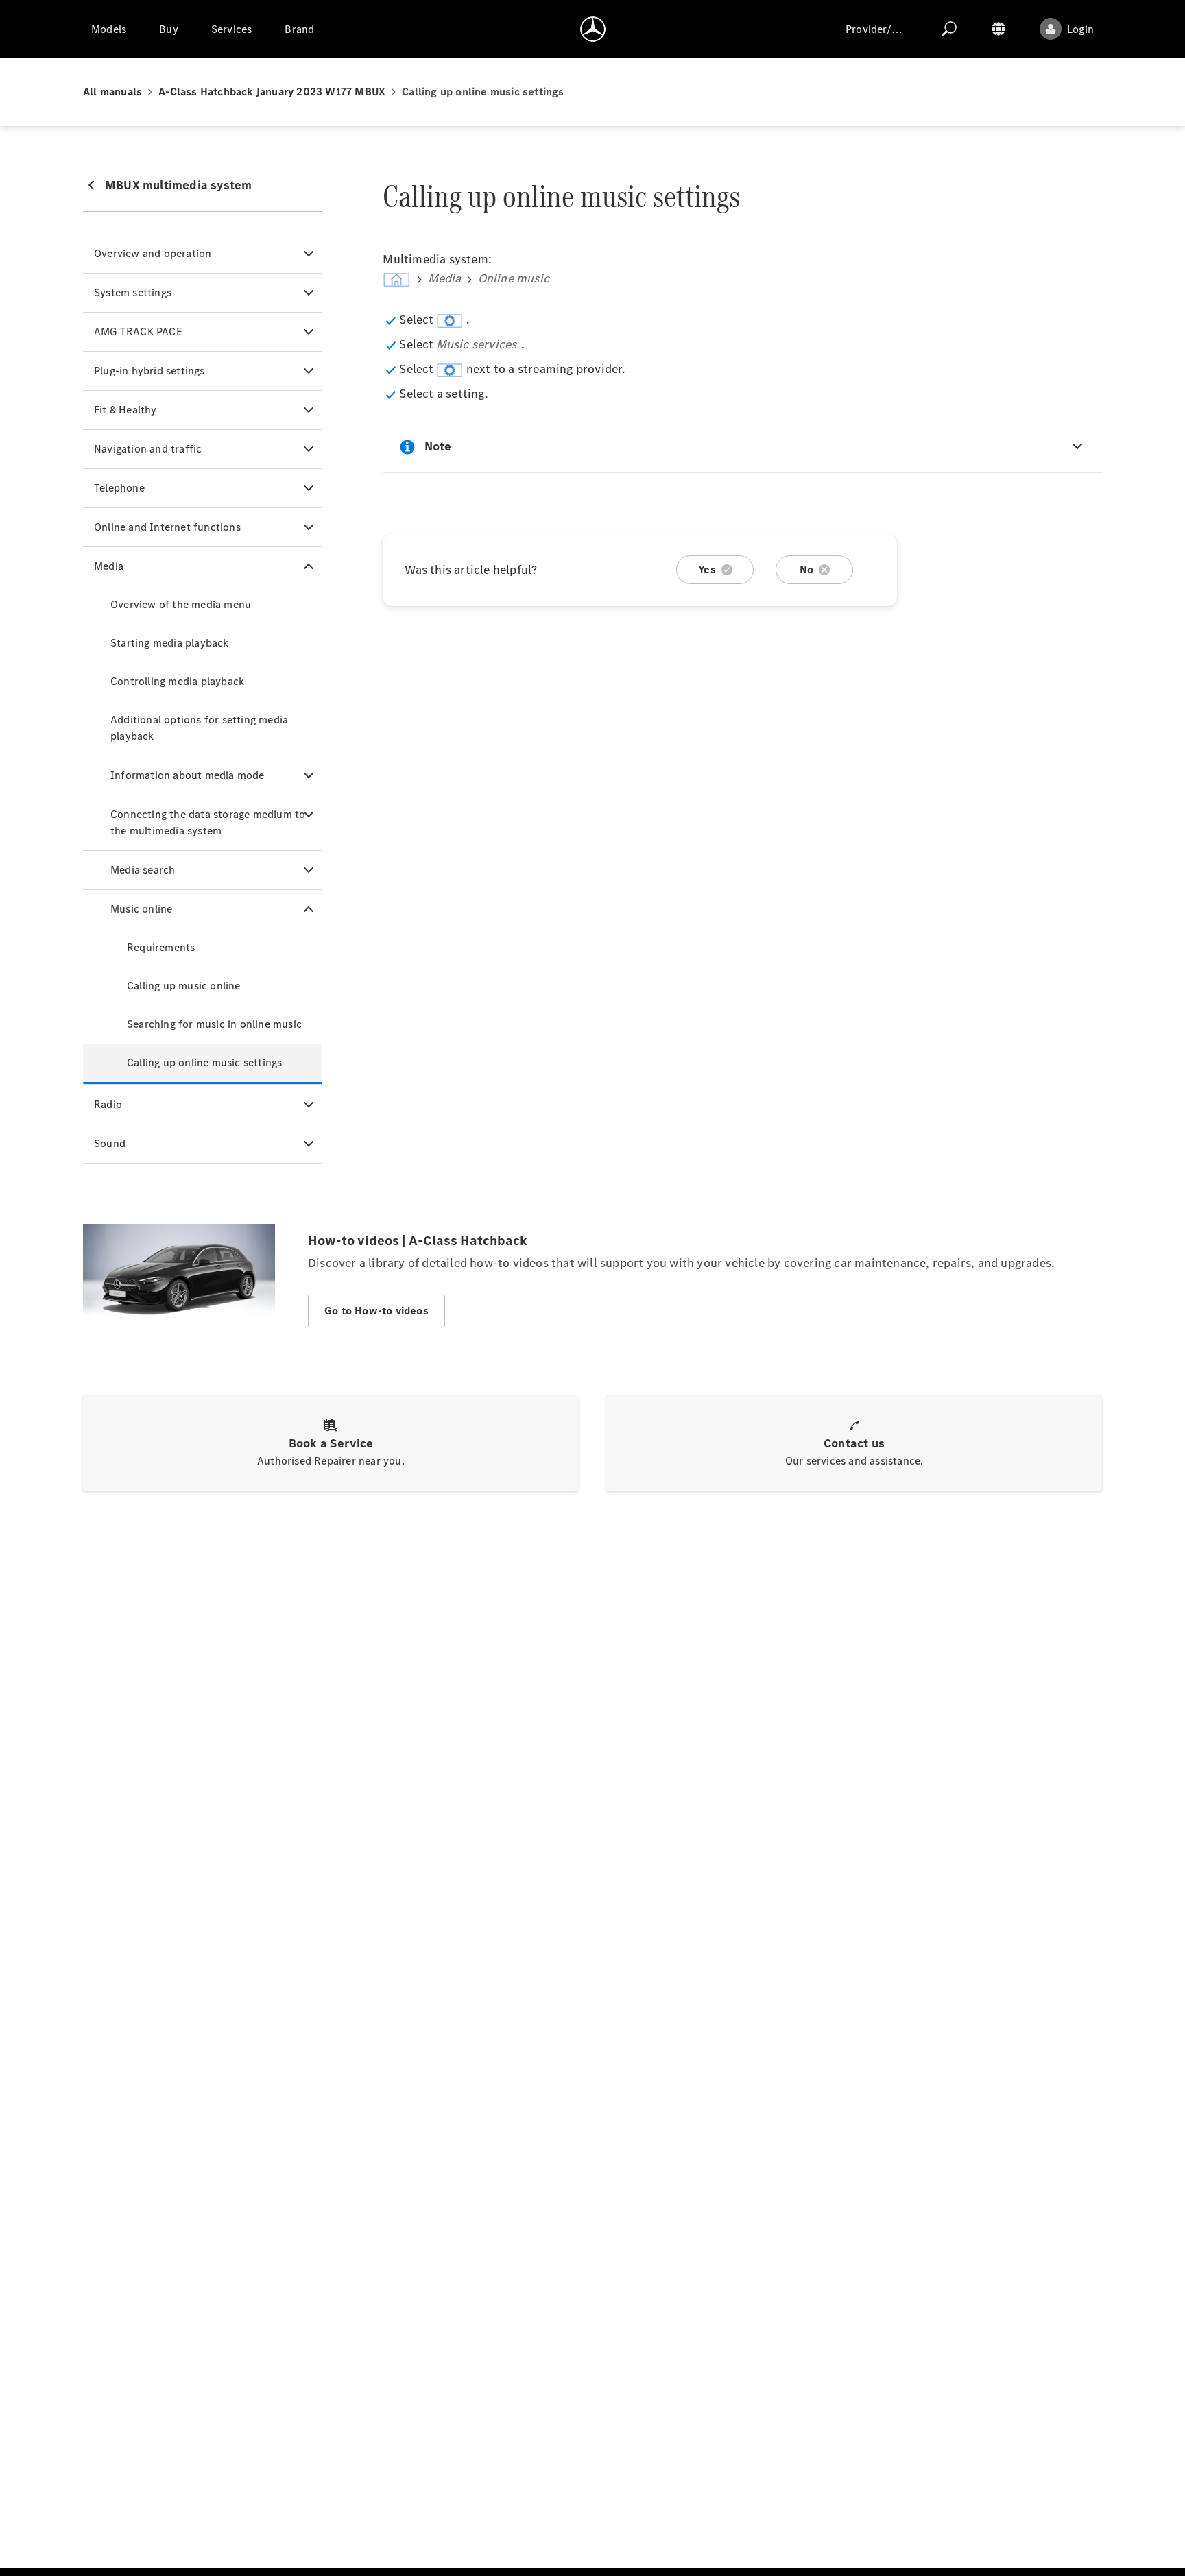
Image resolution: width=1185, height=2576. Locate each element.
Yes (707, 569)
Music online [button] (141, 909)
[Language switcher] (998, 29)
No (806, 569)
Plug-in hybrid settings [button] (149, 371)
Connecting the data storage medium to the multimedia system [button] (208, 822)
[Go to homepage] (593, 29)
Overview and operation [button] (153, 253)
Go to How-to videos (376, 1311)
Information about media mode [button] (188, 775)
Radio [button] (108, 1104)
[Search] (949, 29)
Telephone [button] (119, 488)
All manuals (112, 92)
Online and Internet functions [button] (167, 527)
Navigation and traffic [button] (148, 449)
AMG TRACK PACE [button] (138, 332)
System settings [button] (133, 292)
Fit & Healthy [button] (125, 410)
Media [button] (109, 566)
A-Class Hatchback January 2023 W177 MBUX (272, 92)
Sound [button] (110, 1143)
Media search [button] (143, 870)
